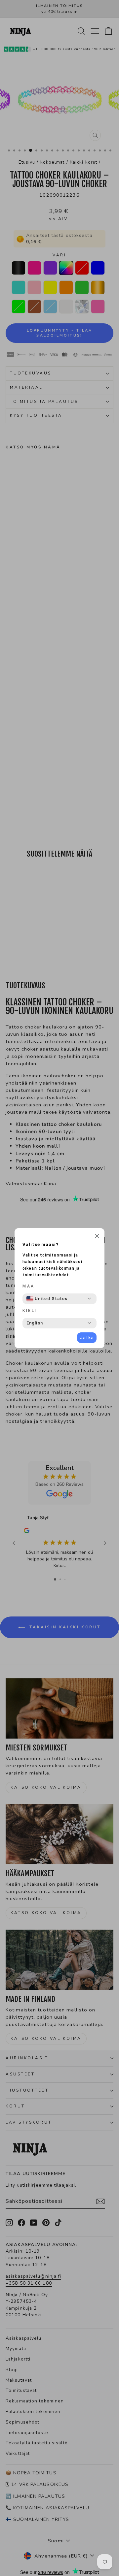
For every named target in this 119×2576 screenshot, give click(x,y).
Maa (29, 1286)
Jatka (87, 1338)
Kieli (30, 1311)
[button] (97, 1237)
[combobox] (47, 1299)
